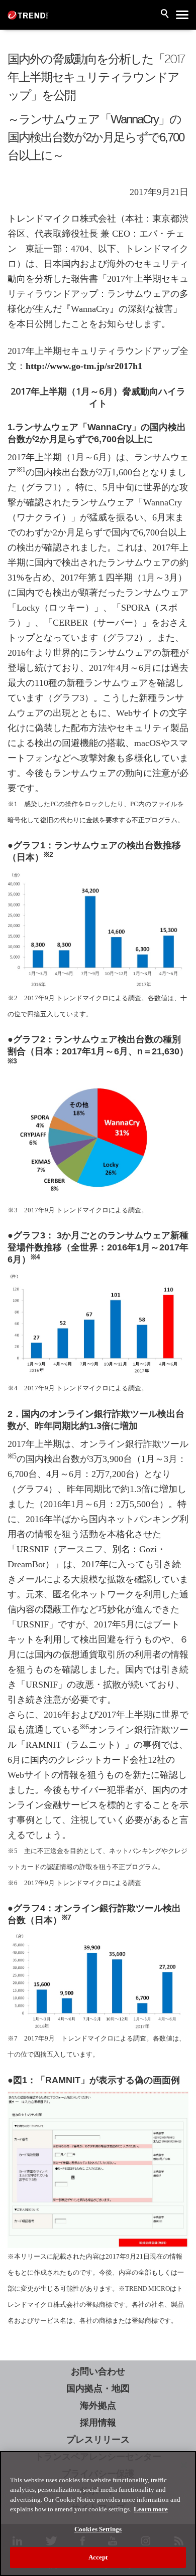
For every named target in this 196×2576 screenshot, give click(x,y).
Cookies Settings (98, 2529)
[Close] (184, 2465)
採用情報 (98, 2423)
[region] (98, 2514)
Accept (98, 2557)
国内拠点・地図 (98, 2388)
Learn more (151, 2509)
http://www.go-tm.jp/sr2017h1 (84, 366)
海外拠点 (98, 2406)
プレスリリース (98, 2440)
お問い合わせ (98, 2371)
